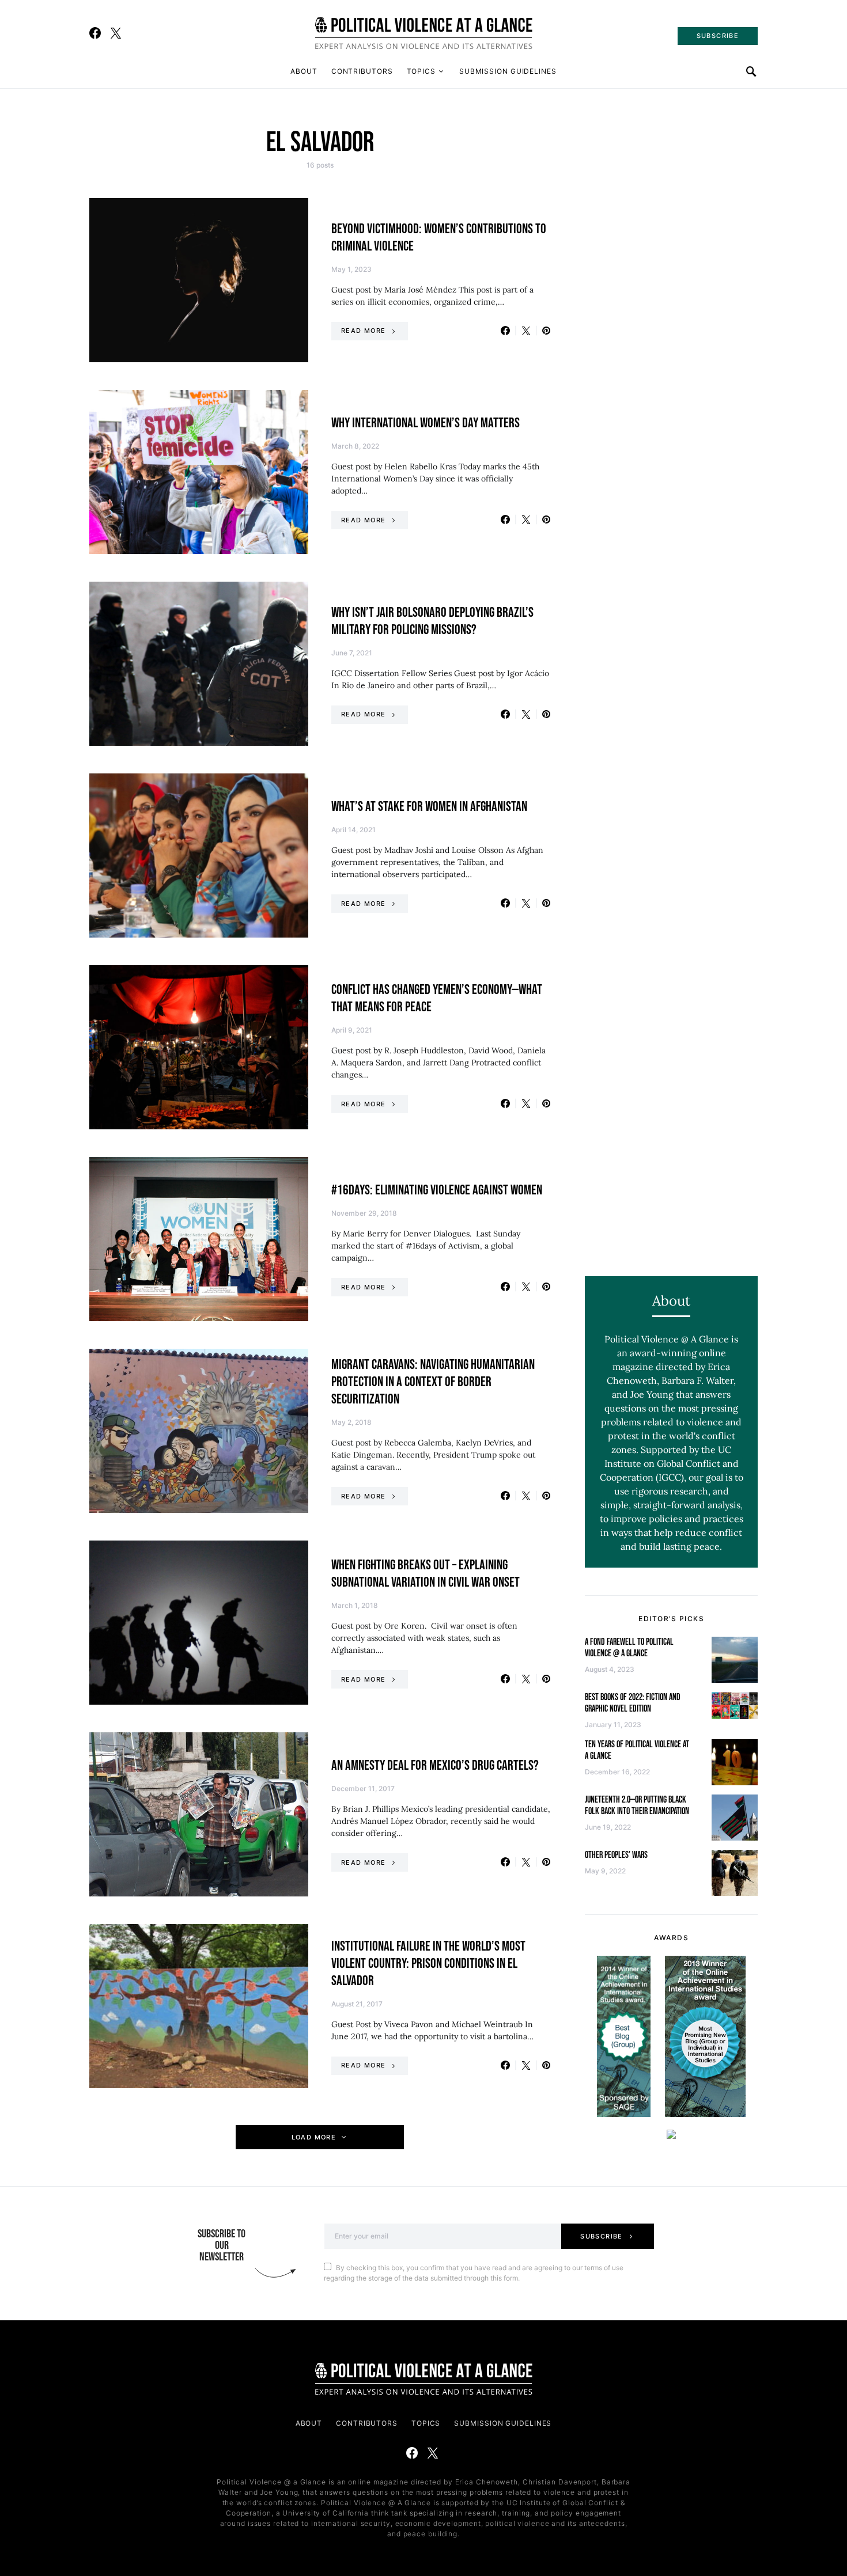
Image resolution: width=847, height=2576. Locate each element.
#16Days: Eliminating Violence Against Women (437, 1190)
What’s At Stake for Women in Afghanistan (429, 807)
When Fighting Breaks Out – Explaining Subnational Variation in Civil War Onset (426, 1574)
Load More (314, 2137)
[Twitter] (116, 33)
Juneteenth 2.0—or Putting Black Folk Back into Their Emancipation (637, 1806)
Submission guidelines (508, 71)
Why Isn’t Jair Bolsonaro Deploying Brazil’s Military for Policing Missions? (432, 621)
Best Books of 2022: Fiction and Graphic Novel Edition (633, 1703)
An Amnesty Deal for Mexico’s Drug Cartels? (435, 1765)
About (304, 71)
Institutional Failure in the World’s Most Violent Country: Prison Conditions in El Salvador (428, 1964)
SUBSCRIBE (718, 36)
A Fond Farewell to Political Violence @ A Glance (629, 1648)
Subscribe (601, 2236)
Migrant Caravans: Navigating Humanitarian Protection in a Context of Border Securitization (433, 1382)
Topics (421, 71)
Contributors (362, 71)
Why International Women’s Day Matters (426, 423)
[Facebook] (95, 33)
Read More (363, 331)
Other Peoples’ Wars (616, 1855)
